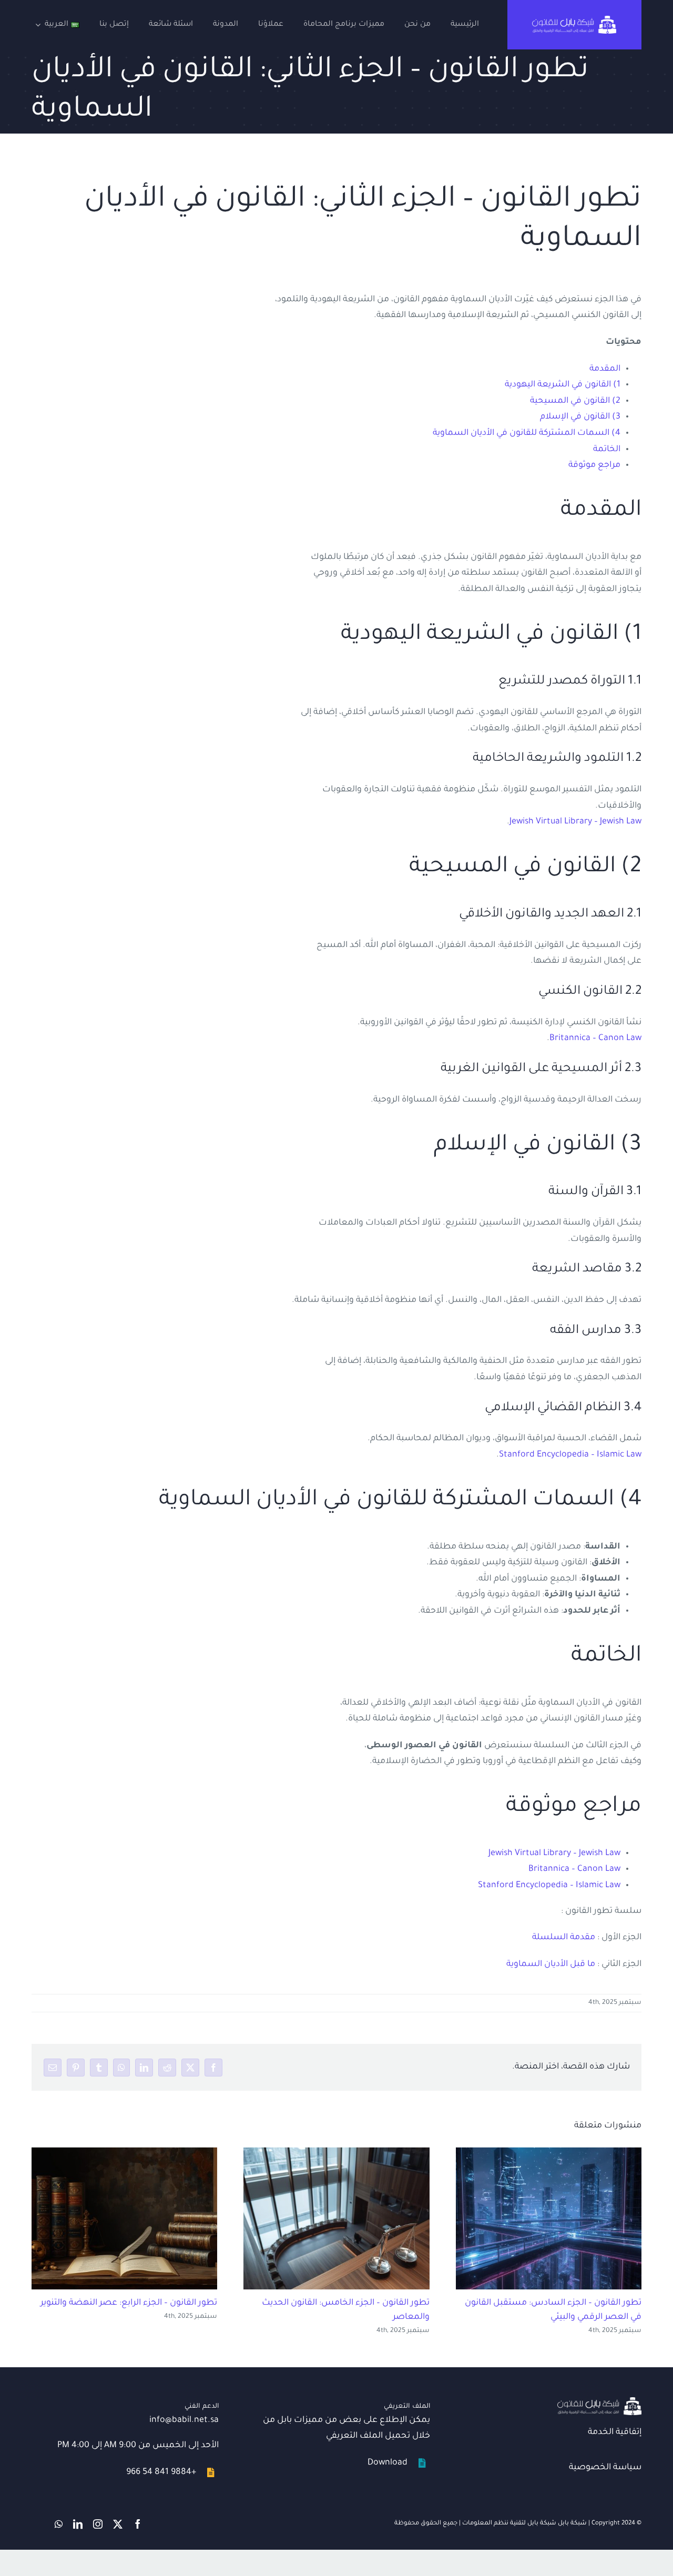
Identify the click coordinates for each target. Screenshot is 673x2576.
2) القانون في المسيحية (575, 401)
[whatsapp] (59, 2524)
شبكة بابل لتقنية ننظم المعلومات (509, 2524)
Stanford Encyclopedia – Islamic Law (570, 1455)
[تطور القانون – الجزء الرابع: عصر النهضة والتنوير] (124, 2219)
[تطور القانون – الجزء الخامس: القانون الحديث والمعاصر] (336, 2219)
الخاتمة (607, 450)
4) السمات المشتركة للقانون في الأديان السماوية (527, 433)
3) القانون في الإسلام (580, 417)
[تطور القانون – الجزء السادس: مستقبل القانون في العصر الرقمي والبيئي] (549, 2219)
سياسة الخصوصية (605, 2468)
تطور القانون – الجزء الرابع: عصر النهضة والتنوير (129, 2303)
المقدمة (605, 369)
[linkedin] (78, 2524)
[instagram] (98, 2524)
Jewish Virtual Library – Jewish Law (575, 822)
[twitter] (118, 2524)
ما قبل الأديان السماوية (551, 1964)
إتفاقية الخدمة (615, 2432)
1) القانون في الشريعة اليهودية (563, 385)
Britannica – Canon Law (595, 1038)
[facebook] (138, 2524)
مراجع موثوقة (594, 465)
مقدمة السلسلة (564, 1938)
